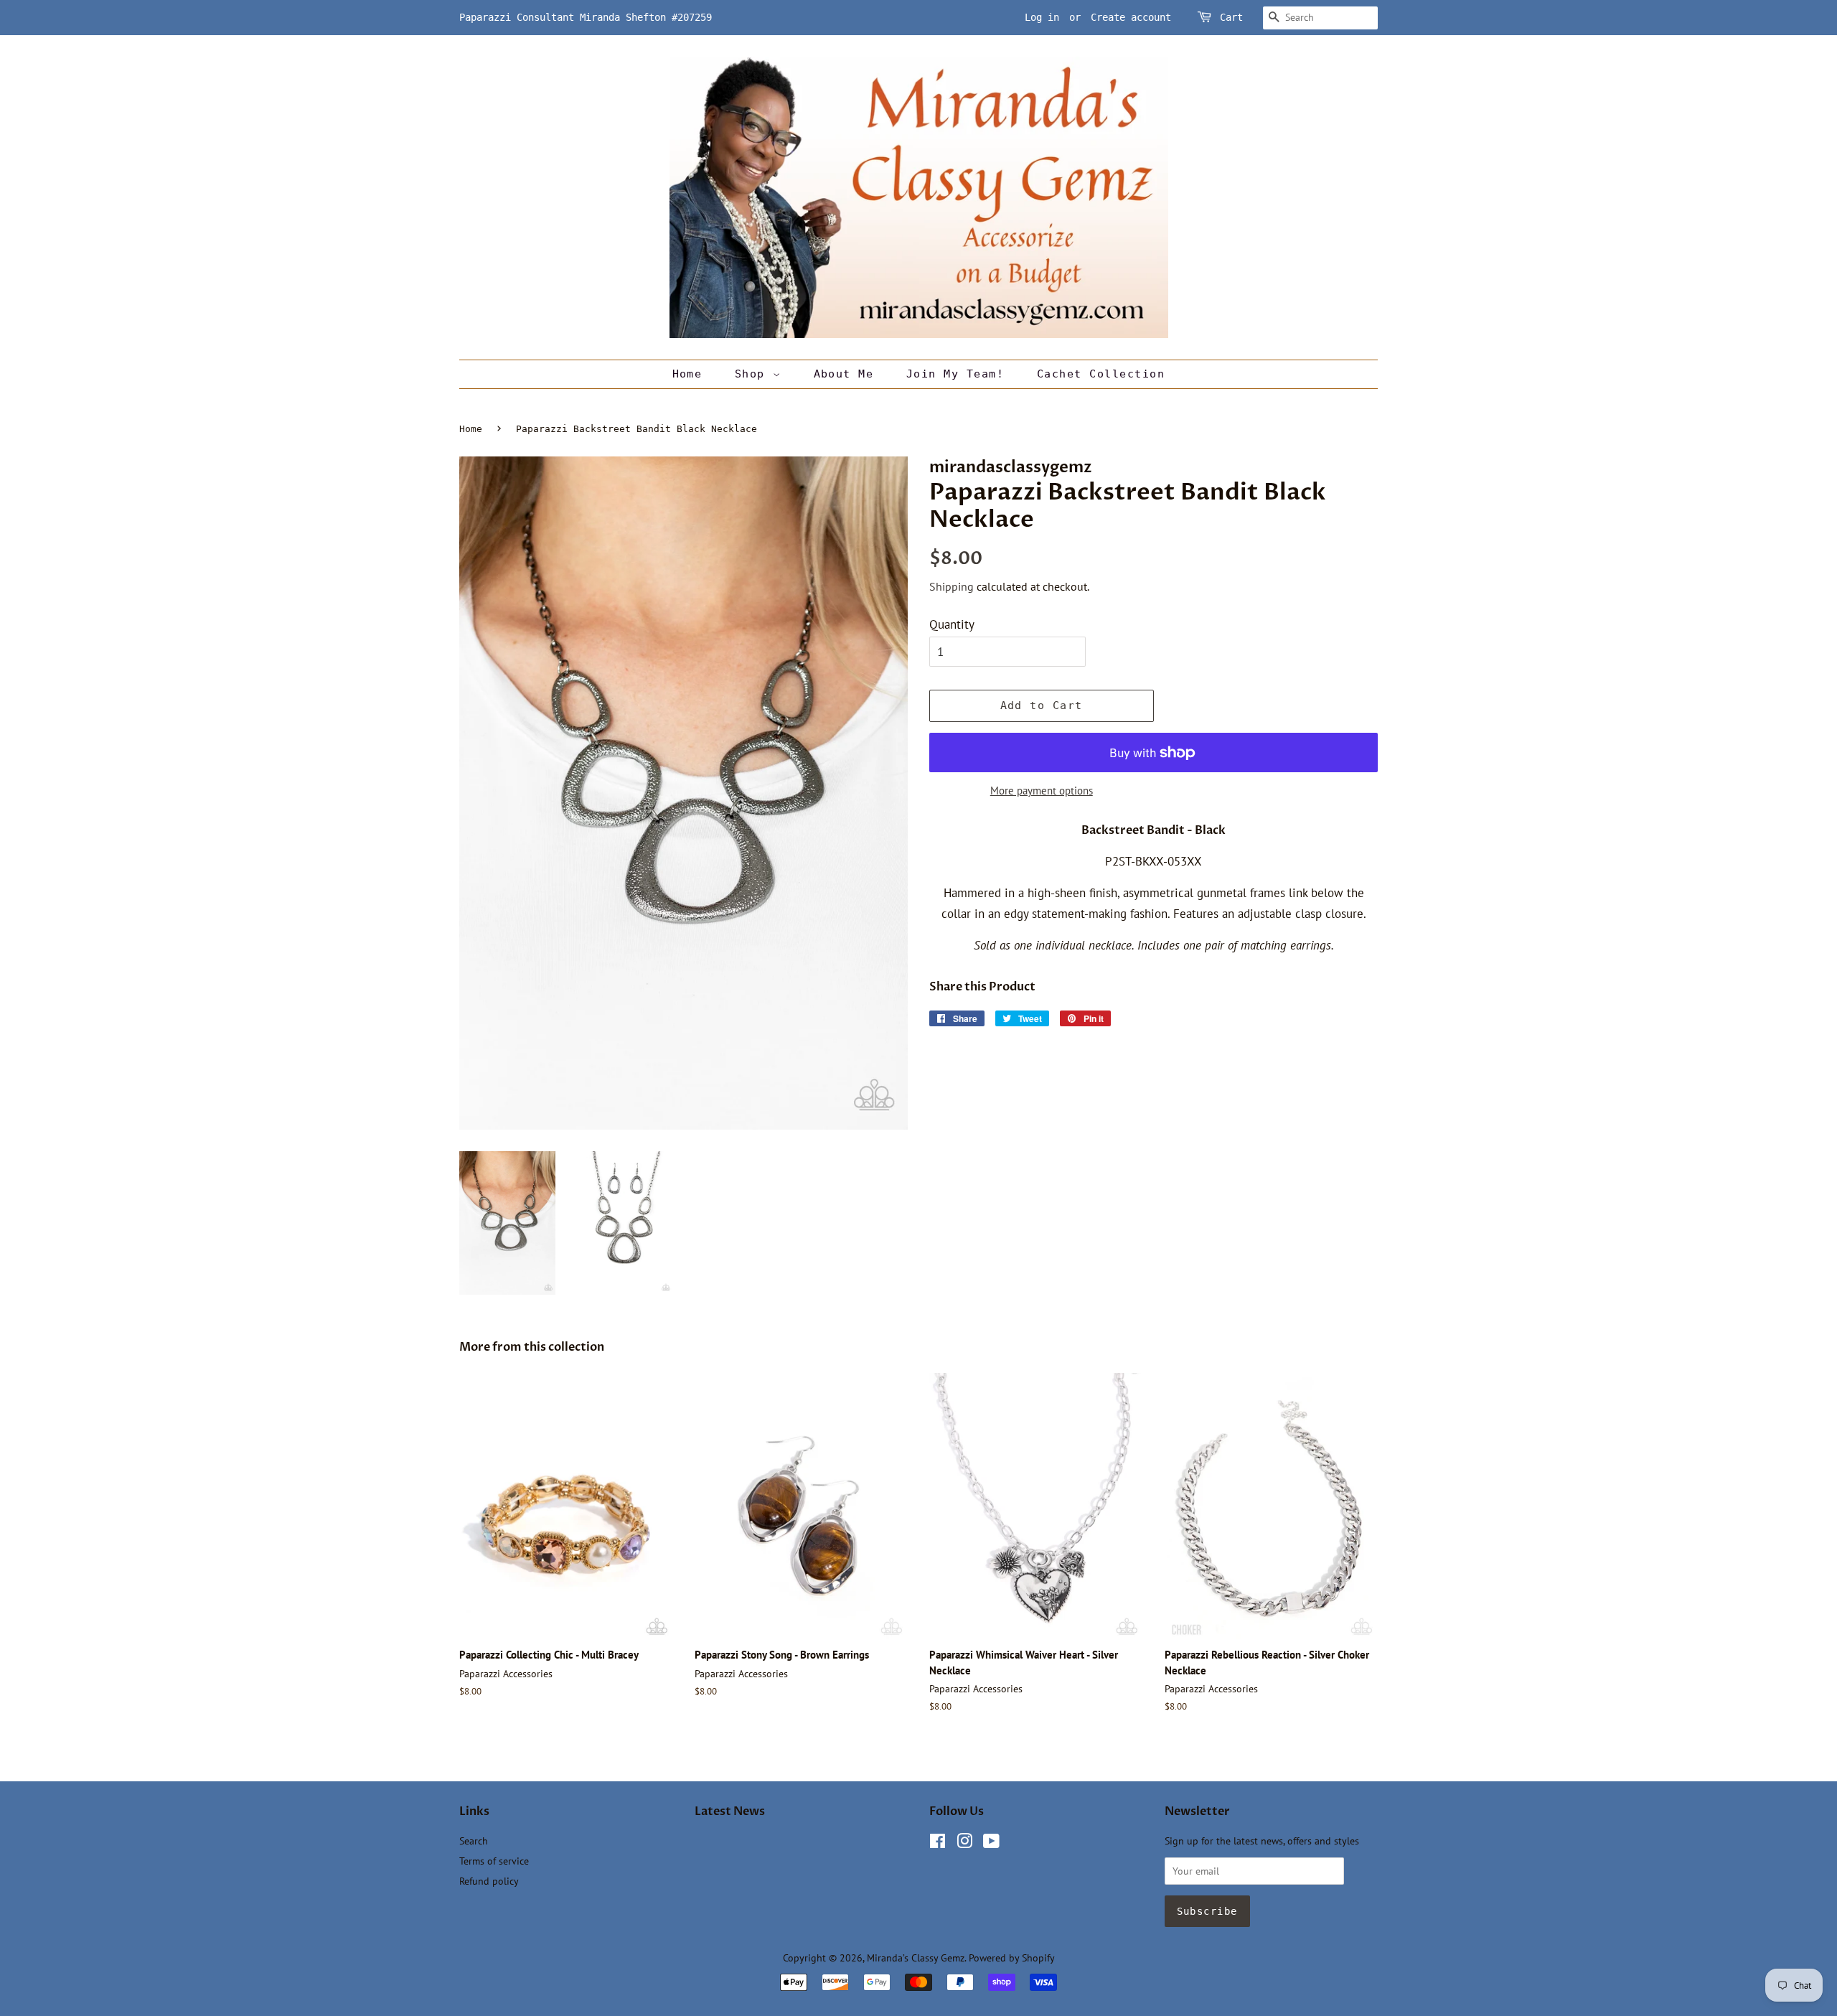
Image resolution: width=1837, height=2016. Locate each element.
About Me (844, 374)
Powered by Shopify (1012, 1958)
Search (474, 1841)
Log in (1042, 17)
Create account (1131, 17)
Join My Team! (955, 374)
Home (687, 374)
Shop (754, 374)
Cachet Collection (1101, 374)
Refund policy (489, 1881)
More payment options (1042, 791)
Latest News (730, 1811)
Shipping (952, 586)
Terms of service (494, 1861)
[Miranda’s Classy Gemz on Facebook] (938, 1843)
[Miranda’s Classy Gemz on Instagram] (964, 1843)
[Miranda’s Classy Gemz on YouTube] (991, 1843)
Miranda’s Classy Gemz (916, 1958)
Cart (1231, 17)
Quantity (952, 624)
